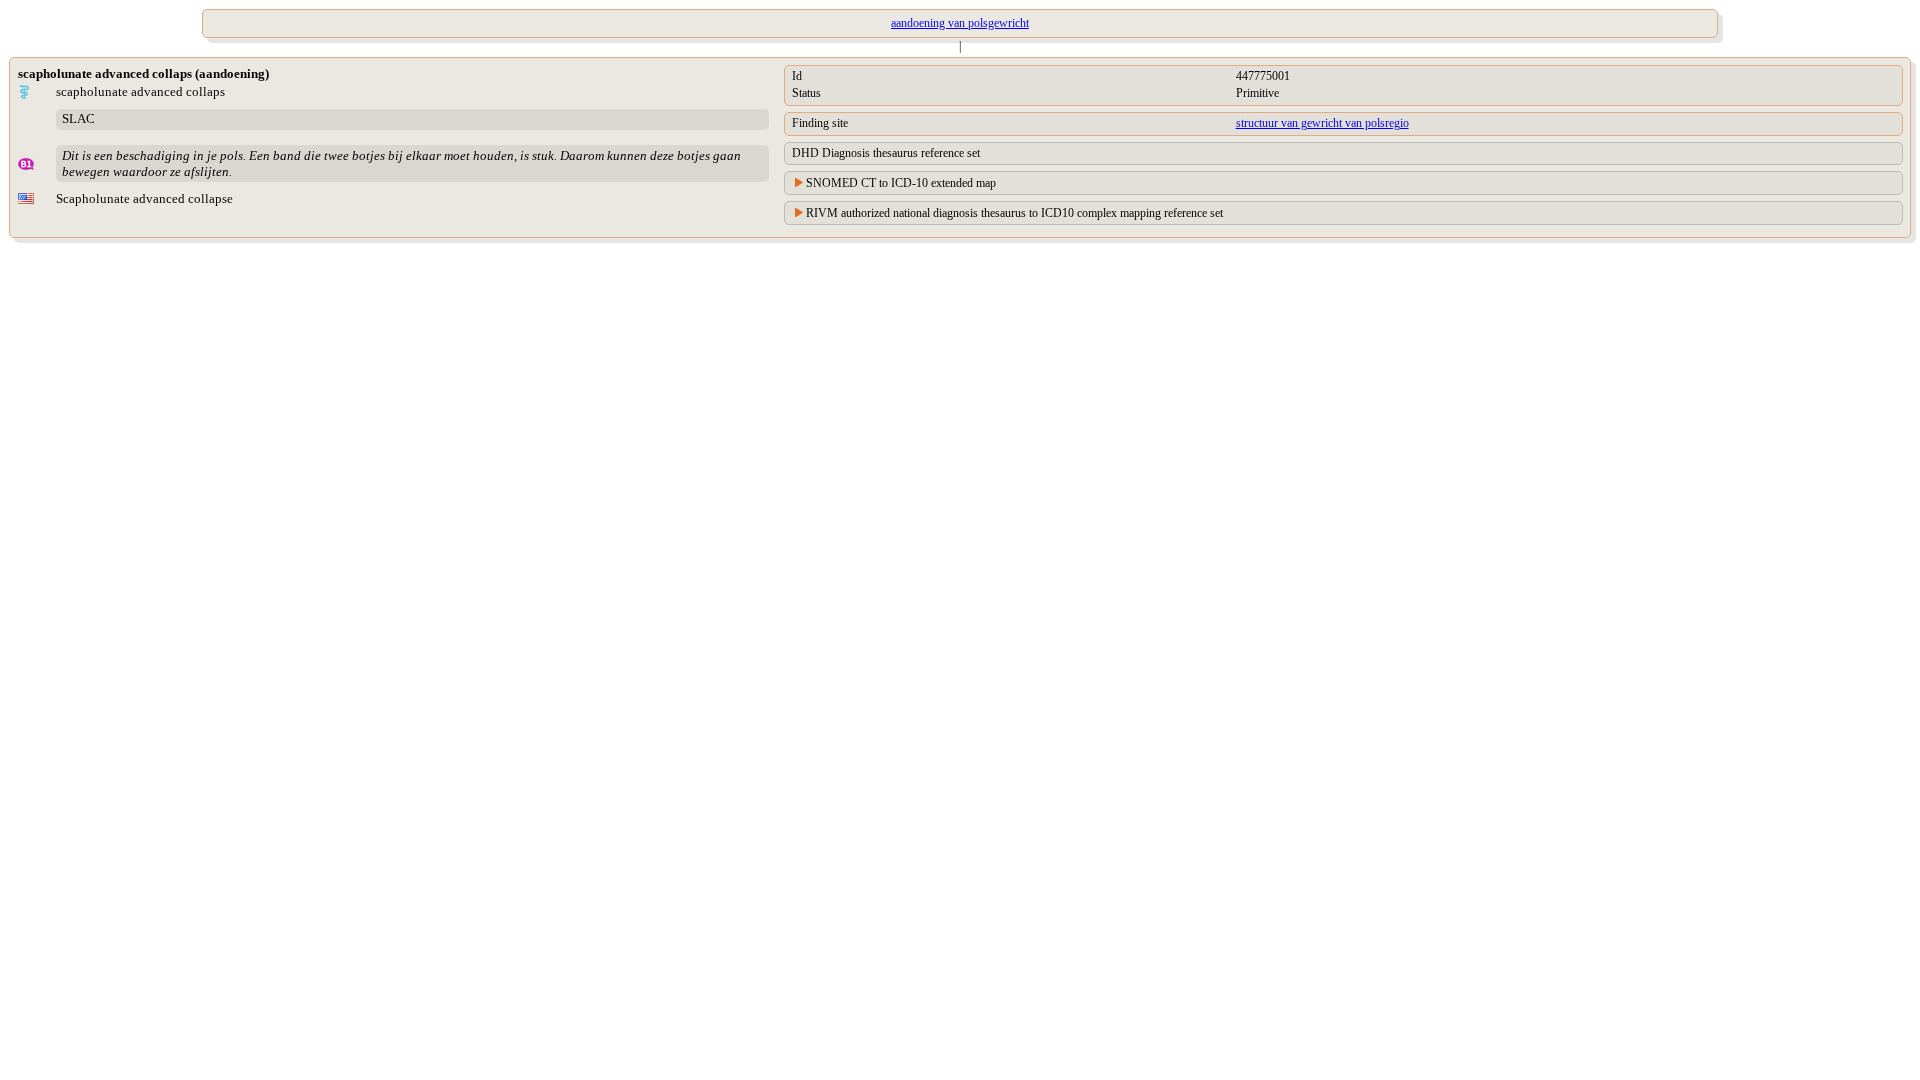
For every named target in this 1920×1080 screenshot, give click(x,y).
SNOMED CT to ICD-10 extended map (901, 183)
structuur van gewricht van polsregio (1322, 123)
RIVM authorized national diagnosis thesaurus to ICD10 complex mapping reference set (1014, 213)
